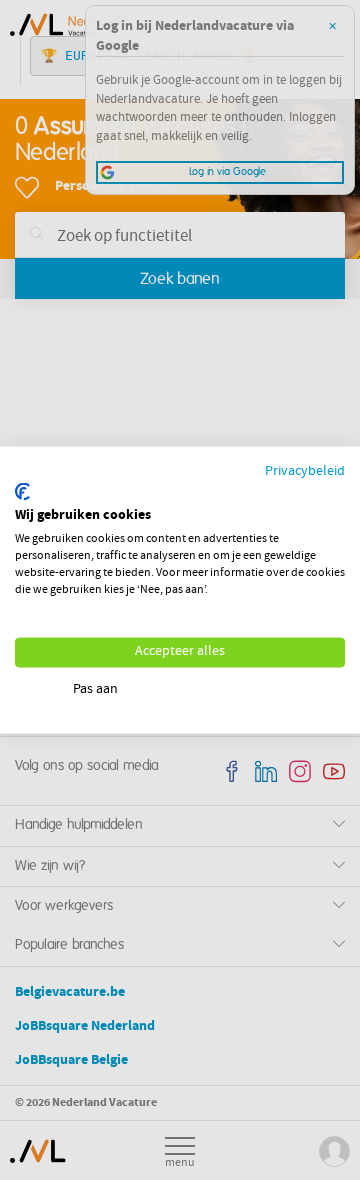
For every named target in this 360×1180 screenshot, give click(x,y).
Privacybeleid (305, 472)
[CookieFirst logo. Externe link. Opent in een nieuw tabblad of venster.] (22, 491)
